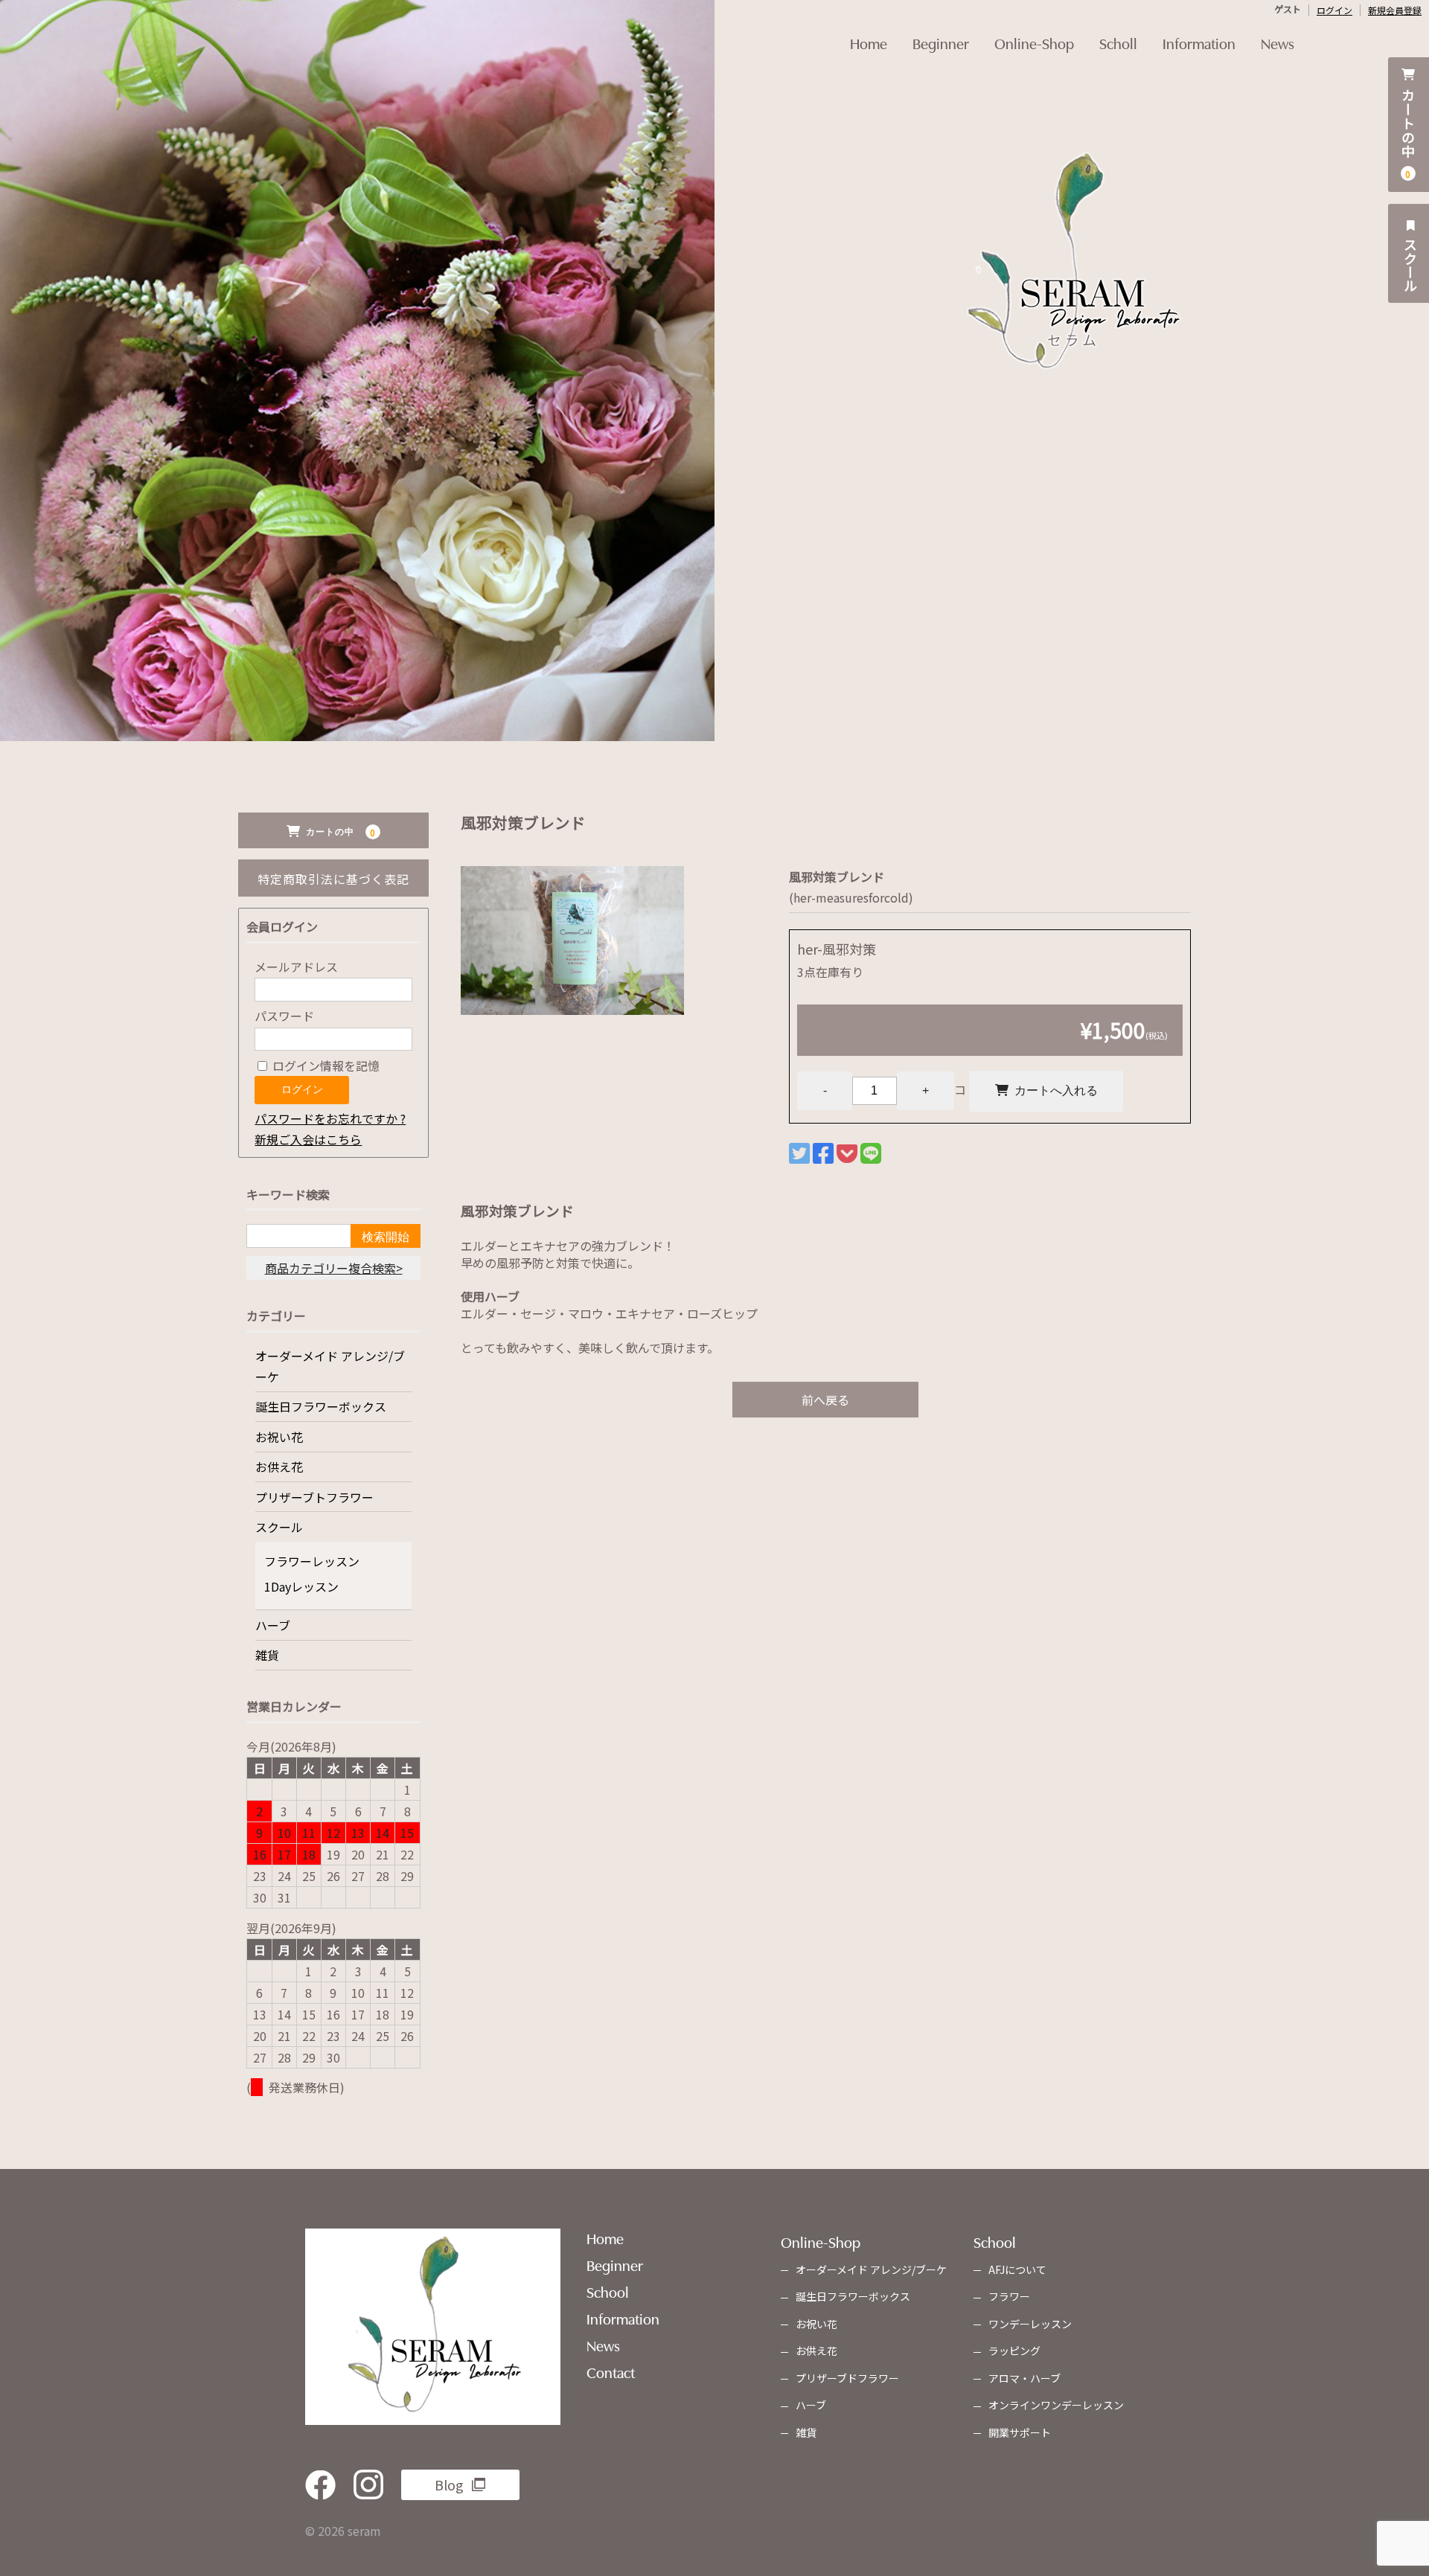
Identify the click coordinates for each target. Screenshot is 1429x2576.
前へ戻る (825, 1400)
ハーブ (273, 1625)
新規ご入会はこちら (308, 1139)
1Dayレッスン (301, 1586)
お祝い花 (279, 1437)
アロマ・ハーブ (1024, 2378)
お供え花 (279, 1467)
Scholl (1118, 42)
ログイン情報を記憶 (325, 1066)
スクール (1410, 263)
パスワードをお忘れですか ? (330, 1118)
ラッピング (1014, 2351)
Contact (611, 2371)
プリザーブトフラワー (314, 1497)
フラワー (1009, 2296)
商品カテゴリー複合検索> (334, 1268)
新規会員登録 (1395, 10)
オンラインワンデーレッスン (1056, 2405)
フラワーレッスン (312, 1561)
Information (1199, 42)
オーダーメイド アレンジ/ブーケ (330, 1366)
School (608, 2291)
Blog (449, 2484)
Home (869, 42)
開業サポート (1020, 2432)
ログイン (1334, 10)
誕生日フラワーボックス (321, 1406)
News (1278, 42)
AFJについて (1017, 2269)
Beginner (941, 42)
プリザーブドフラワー (847, 2378)
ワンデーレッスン (1030, 2324)
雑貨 (267, 1655)
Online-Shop (1034, 42)
